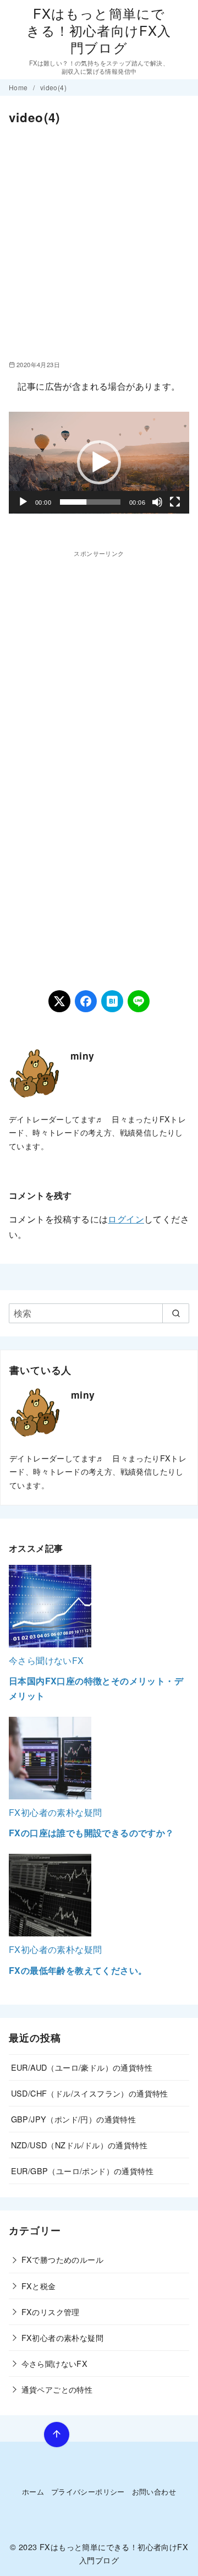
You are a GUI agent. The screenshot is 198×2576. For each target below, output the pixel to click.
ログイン (126, 1219)
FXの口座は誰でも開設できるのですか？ (92, 1833)
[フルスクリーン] (175, 502)
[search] (176, 1313)
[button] (99, 462)
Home (19, 87)
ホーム (33, 2492)
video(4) (53, 87)
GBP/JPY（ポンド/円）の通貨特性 (74, 2119)
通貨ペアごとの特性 (57, 2389)
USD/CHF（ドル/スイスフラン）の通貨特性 (90, 2093)
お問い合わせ (154, 2492)
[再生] (23, 502)
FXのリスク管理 (51, 2312)
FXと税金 (39, 2286)
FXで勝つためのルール (62, 2259)
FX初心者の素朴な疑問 (55, 1812)
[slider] (90, 502)
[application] (99, 463)
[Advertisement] (99, 243)
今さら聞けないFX (46, 1660)
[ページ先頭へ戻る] (57, 2435)
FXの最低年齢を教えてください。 (78, 1970)
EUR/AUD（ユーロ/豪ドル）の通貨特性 (82, 2067)
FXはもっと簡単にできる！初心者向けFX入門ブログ (99, 30)
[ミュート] (157, 502)
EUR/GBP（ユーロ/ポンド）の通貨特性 (82, 2171)
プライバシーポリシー (88, 2492)
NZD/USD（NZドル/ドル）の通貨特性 (79, 2145)
